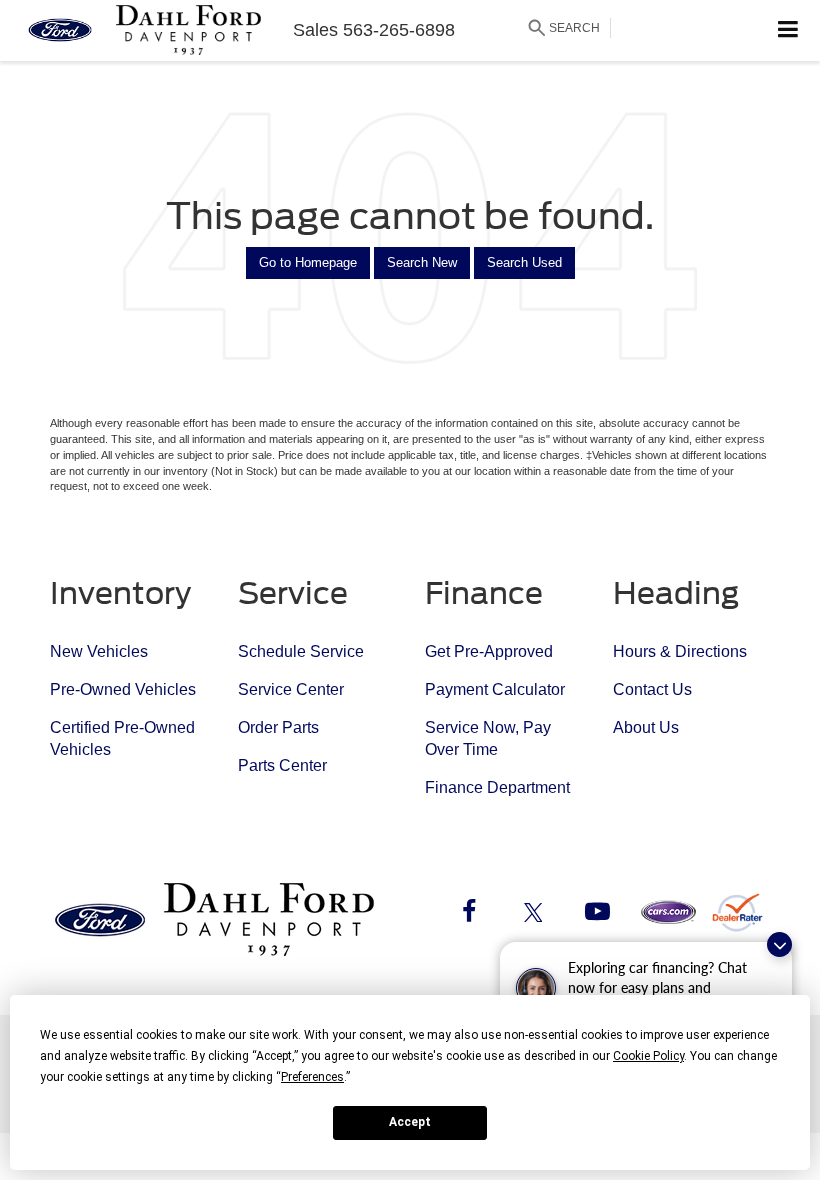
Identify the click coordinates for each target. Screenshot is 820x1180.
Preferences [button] (312, 1077)
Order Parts (278, 727)
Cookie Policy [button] (648, 1056)
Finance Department (497, 787)
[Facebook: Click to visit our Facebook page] (469, 914)
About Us (646, 727)
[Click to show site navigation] (788, 30)
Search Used (524, 262)
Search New (422, 262)
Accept (410, 1122)
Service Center (291, 689)
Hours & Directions (680, 651)
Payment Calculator (495, 689)
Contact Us (652, 689)
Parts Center (282, 765)
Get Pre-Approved (489, 651)
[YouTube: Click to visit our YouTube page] (597, 914)
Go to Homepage (308, 262)
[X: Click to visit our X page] (533, 914)
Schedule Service (301, 651)
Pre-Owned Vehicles (123, 689)
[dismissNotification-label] (779, 944)
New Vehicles (99, 651)
